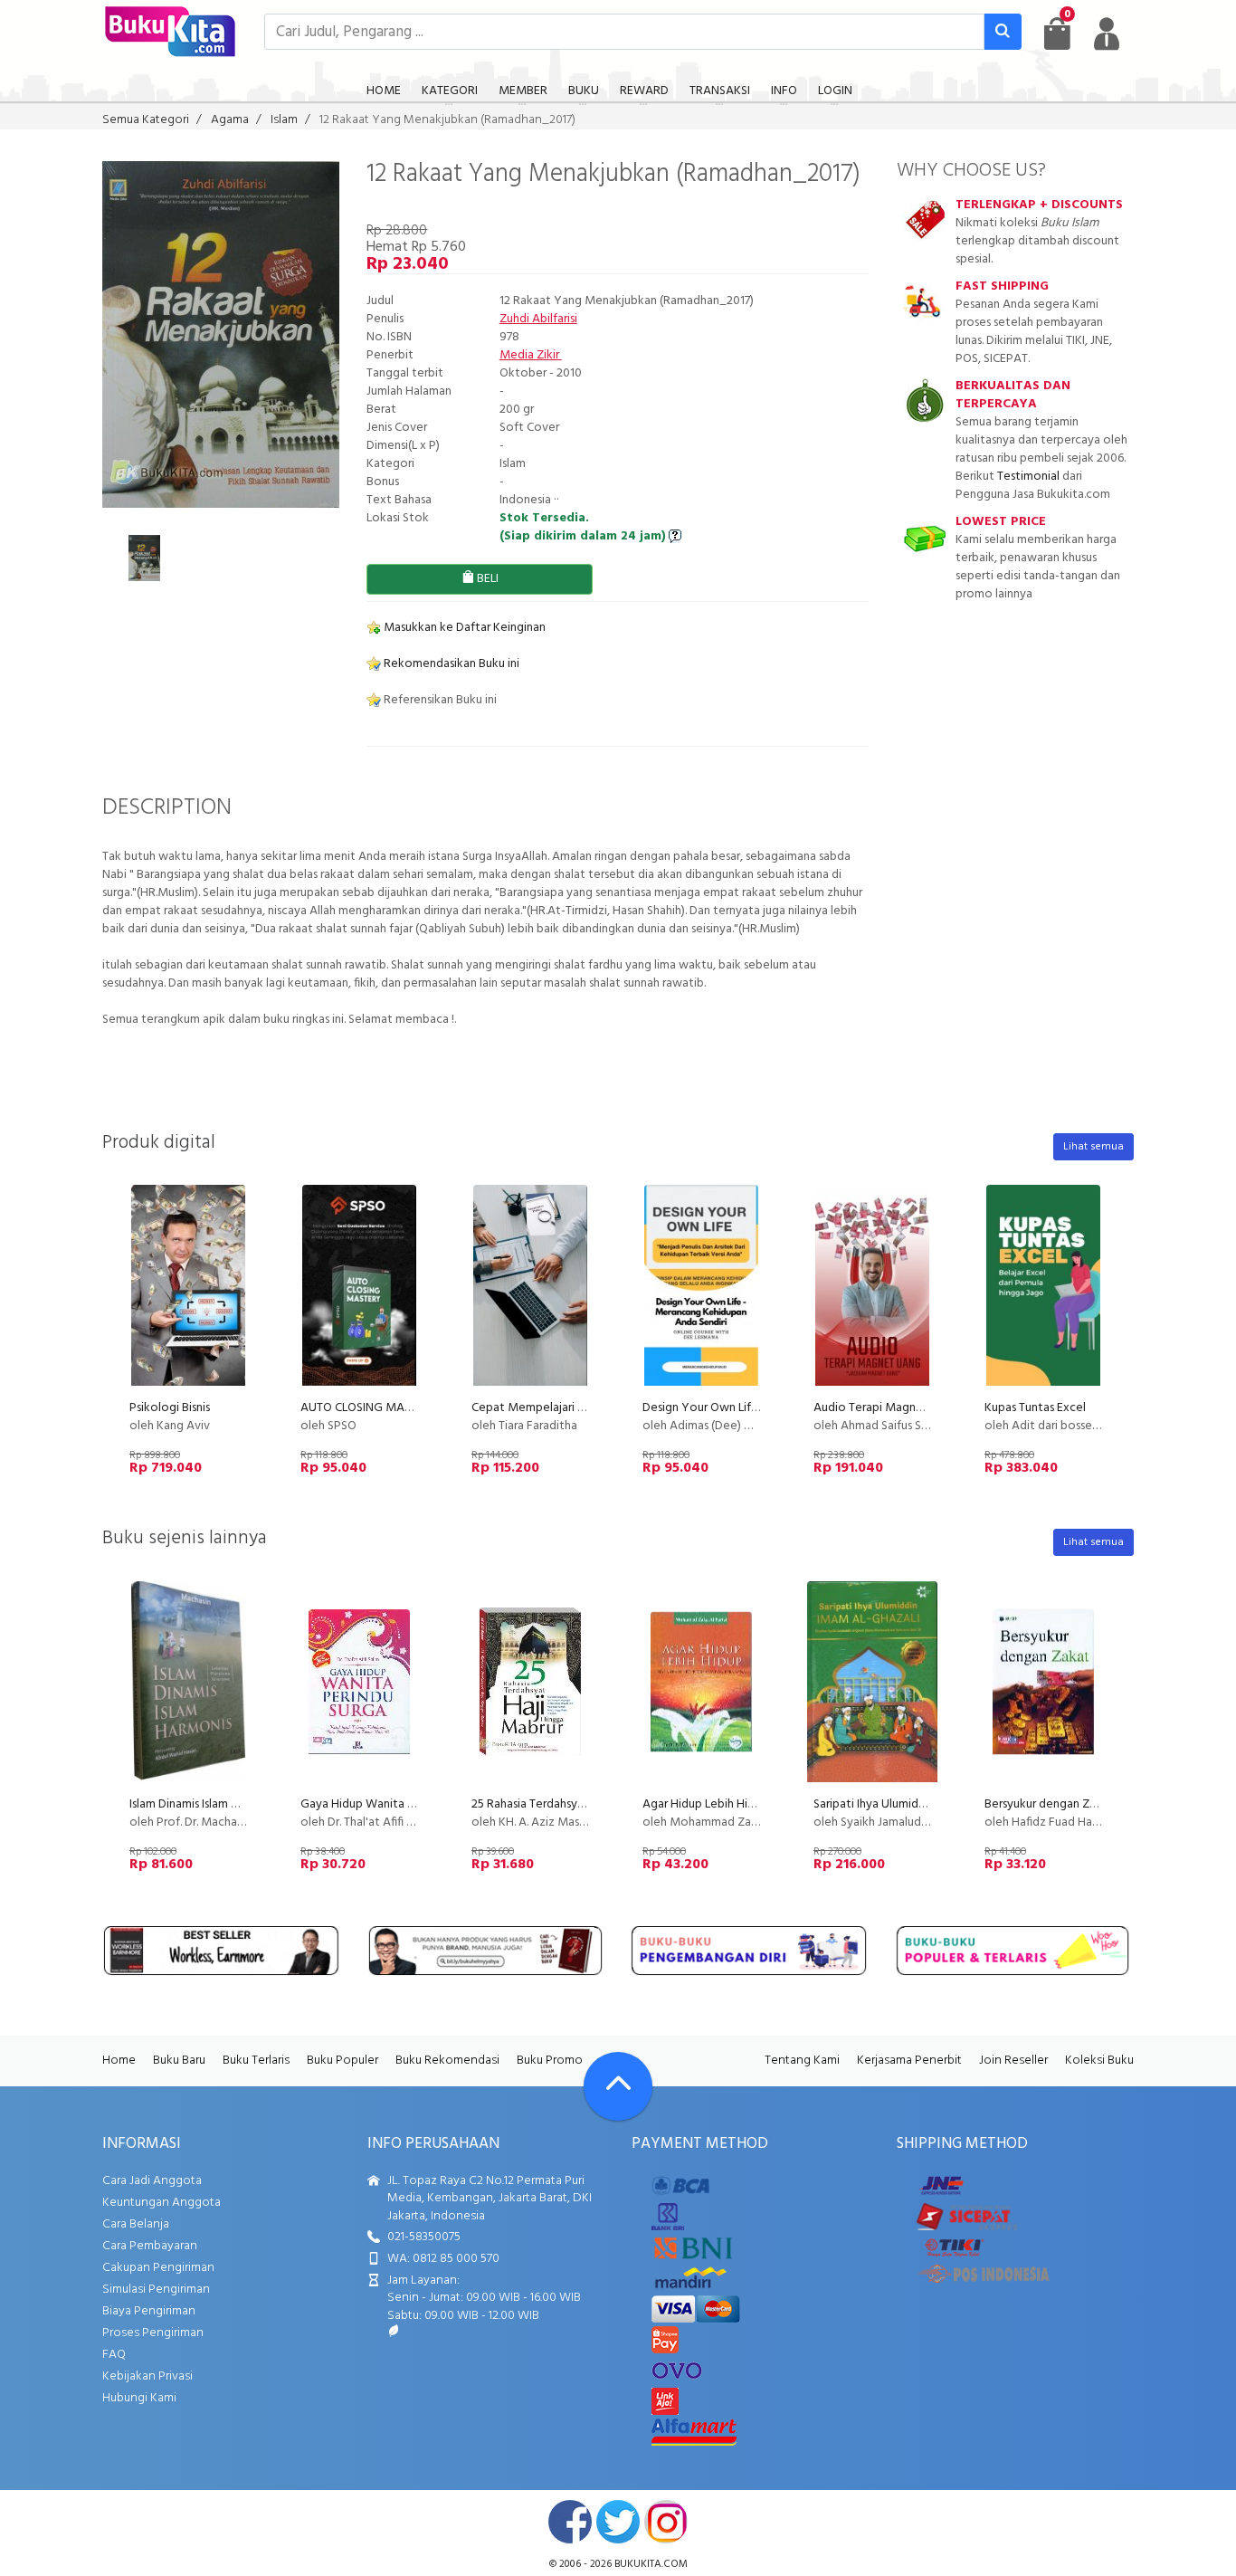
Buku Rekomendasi (447, 2061)
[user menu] (1107, 33)
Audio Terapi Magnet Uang (886, 1408)
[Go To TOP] (618, 2086)
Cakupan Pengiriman (158, 2268)
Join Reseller (1013, 2061)
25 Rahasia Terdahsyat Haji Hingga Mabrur (582, 1804)
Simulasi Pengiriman (156, 2290)
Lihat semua (1093, 1147)
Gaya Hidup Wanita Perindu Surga (390, 1804)
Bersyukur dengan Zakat (1049, 1804)
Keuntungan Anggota (162, 2203)
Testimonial (1028, 477)
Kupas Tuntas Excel (1035, 1408)
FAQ (114, 2355)
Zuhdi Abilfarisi (538, 319)
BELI (486, 579)
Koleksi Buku (1099, 2061)
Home (119, 2061)
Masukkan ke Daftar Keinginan (463, 628)
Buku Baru (179, 2061)
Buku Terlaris (256, 2061)
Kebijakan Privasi (147, 2376)
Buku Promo (550, 2061)
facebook (570, 2522)
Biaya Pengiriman (149, 2311)
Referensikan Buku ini (439, 700)
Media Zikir (531, 355)
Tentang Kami (802, 2061)
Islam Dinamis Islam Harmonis (205, 1804)
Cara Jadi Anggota (152, 2181)
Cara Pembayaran (150, 2246)
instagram (666, 2522)
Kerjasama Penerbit (909, 2061)
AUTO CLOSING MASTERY (370, 1408)
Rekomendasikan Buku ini (450, 664)
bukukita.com (651, 2564)
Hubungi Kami (139, 2398)
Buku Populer (342, 2061)
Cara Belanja (136, 2224)
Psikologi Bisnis (170, 1408)
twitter (618, 2522)
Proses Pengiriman (153, 2333)
